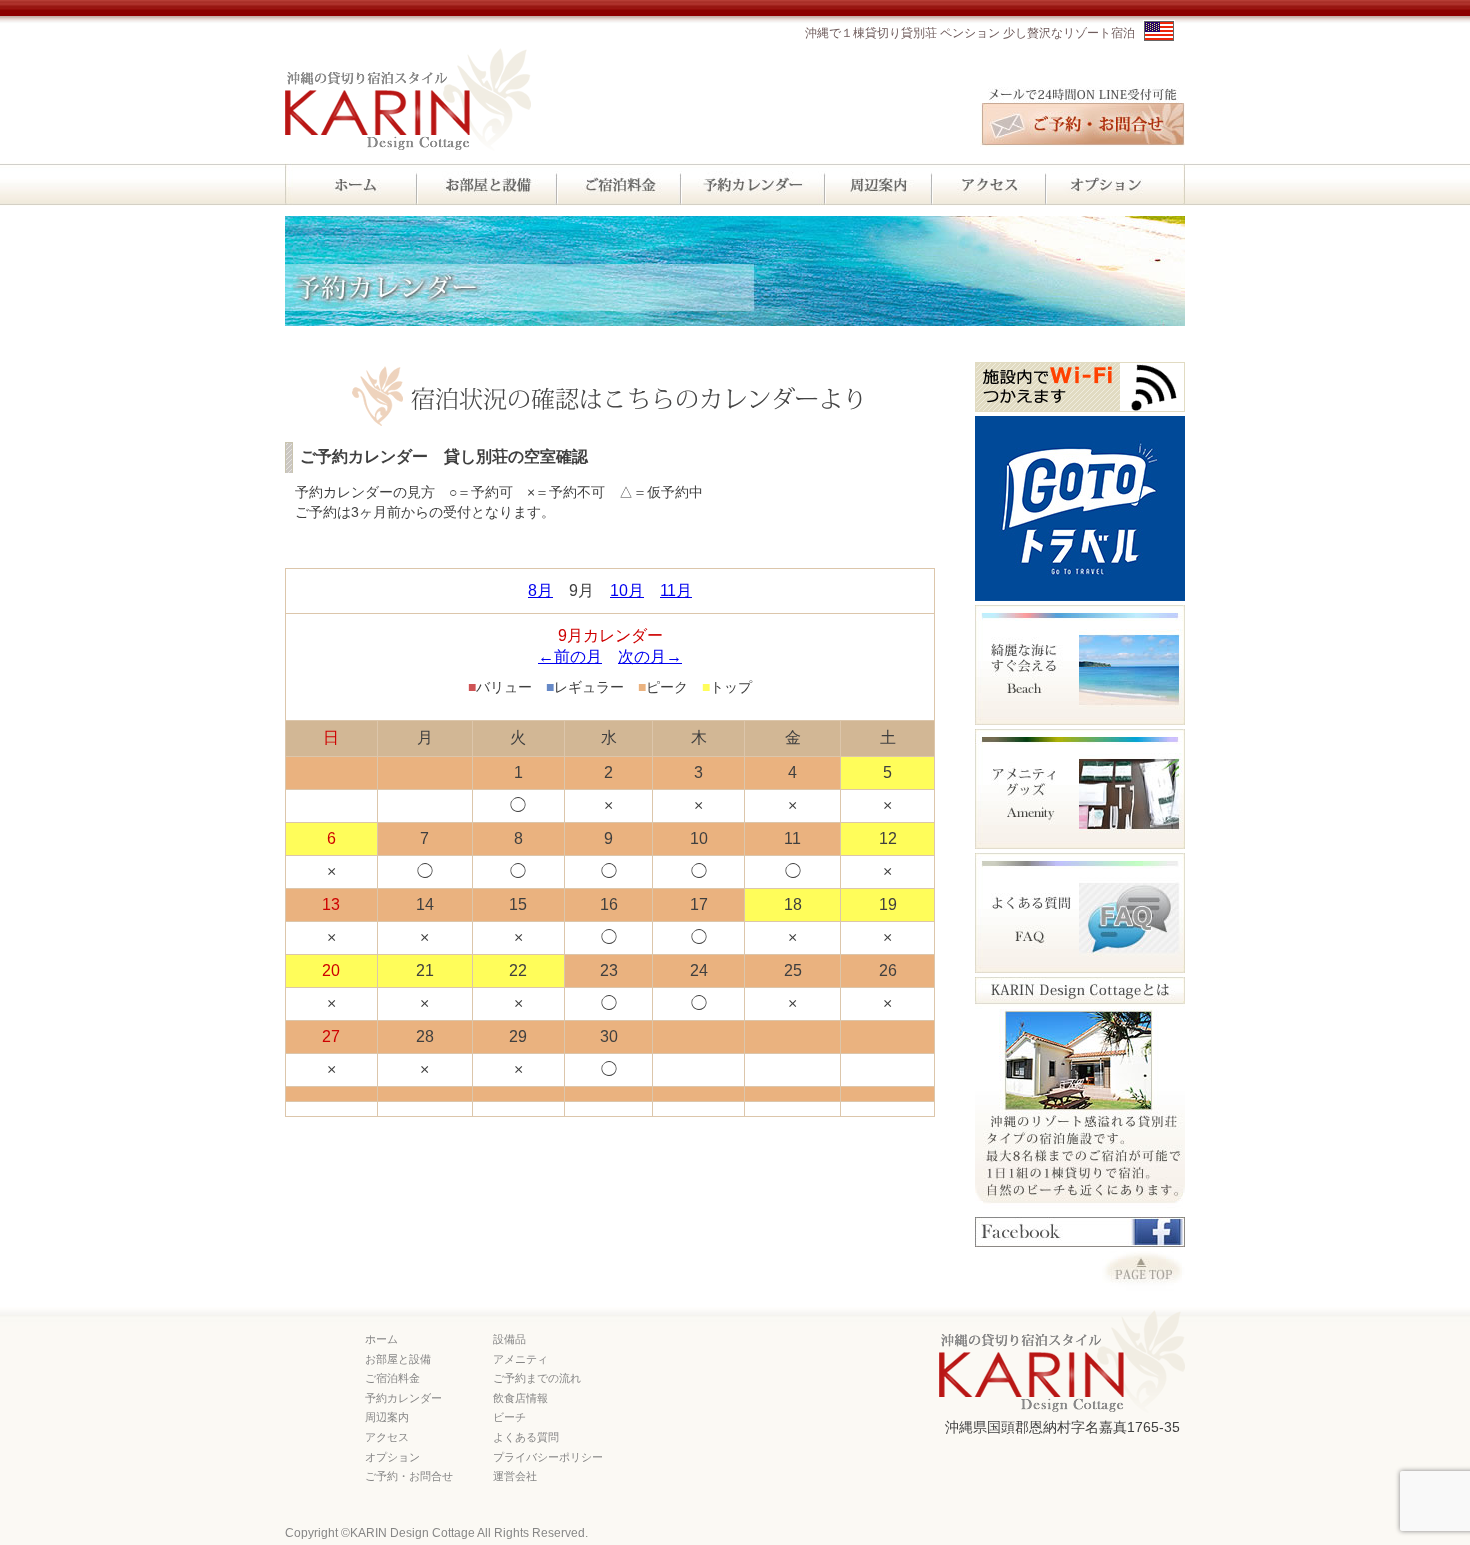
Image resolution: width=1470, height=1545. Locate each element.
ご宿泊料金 (392, 1378)
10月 (627, 590)
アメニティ (520, 1359)
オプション (392, 1457)
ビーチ (509, 1417)
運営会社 (515, 1476)
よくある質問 (526, 1437)
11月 (676, 590)
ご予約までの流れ (537, 1378)
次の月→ (650, 656)
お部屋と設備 (398, 1359)
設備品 (509, 1339)
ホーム (381, 1339)
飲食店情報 (520, 1398)
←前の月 (570, 656)
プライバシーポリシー (548, 1457)
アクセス (387, 1437)
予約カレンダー (403, 1398)
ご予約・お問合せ (409, 1476)
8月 (540, 590)
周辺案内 (387, 1417)
